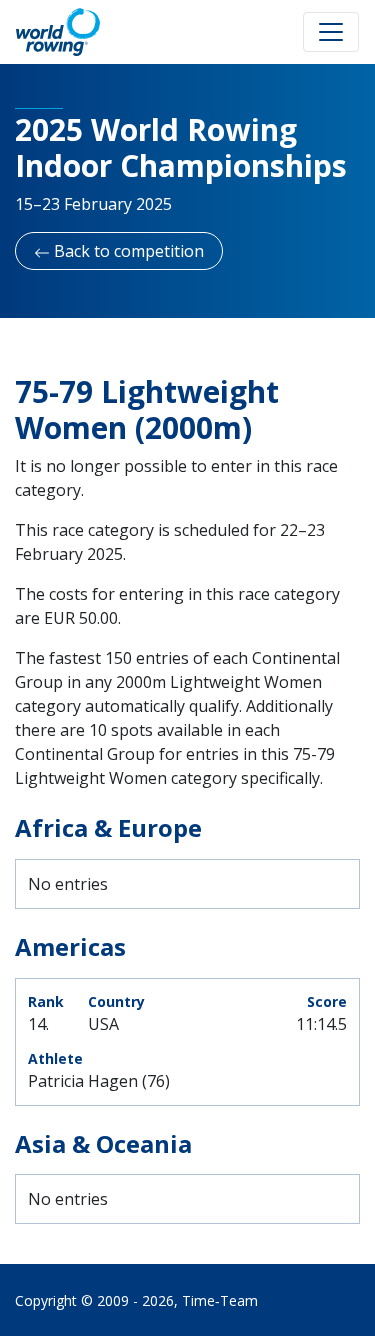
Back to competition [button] (127, 251)
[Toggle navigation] (331, 32)
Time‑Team (220, 1300)
